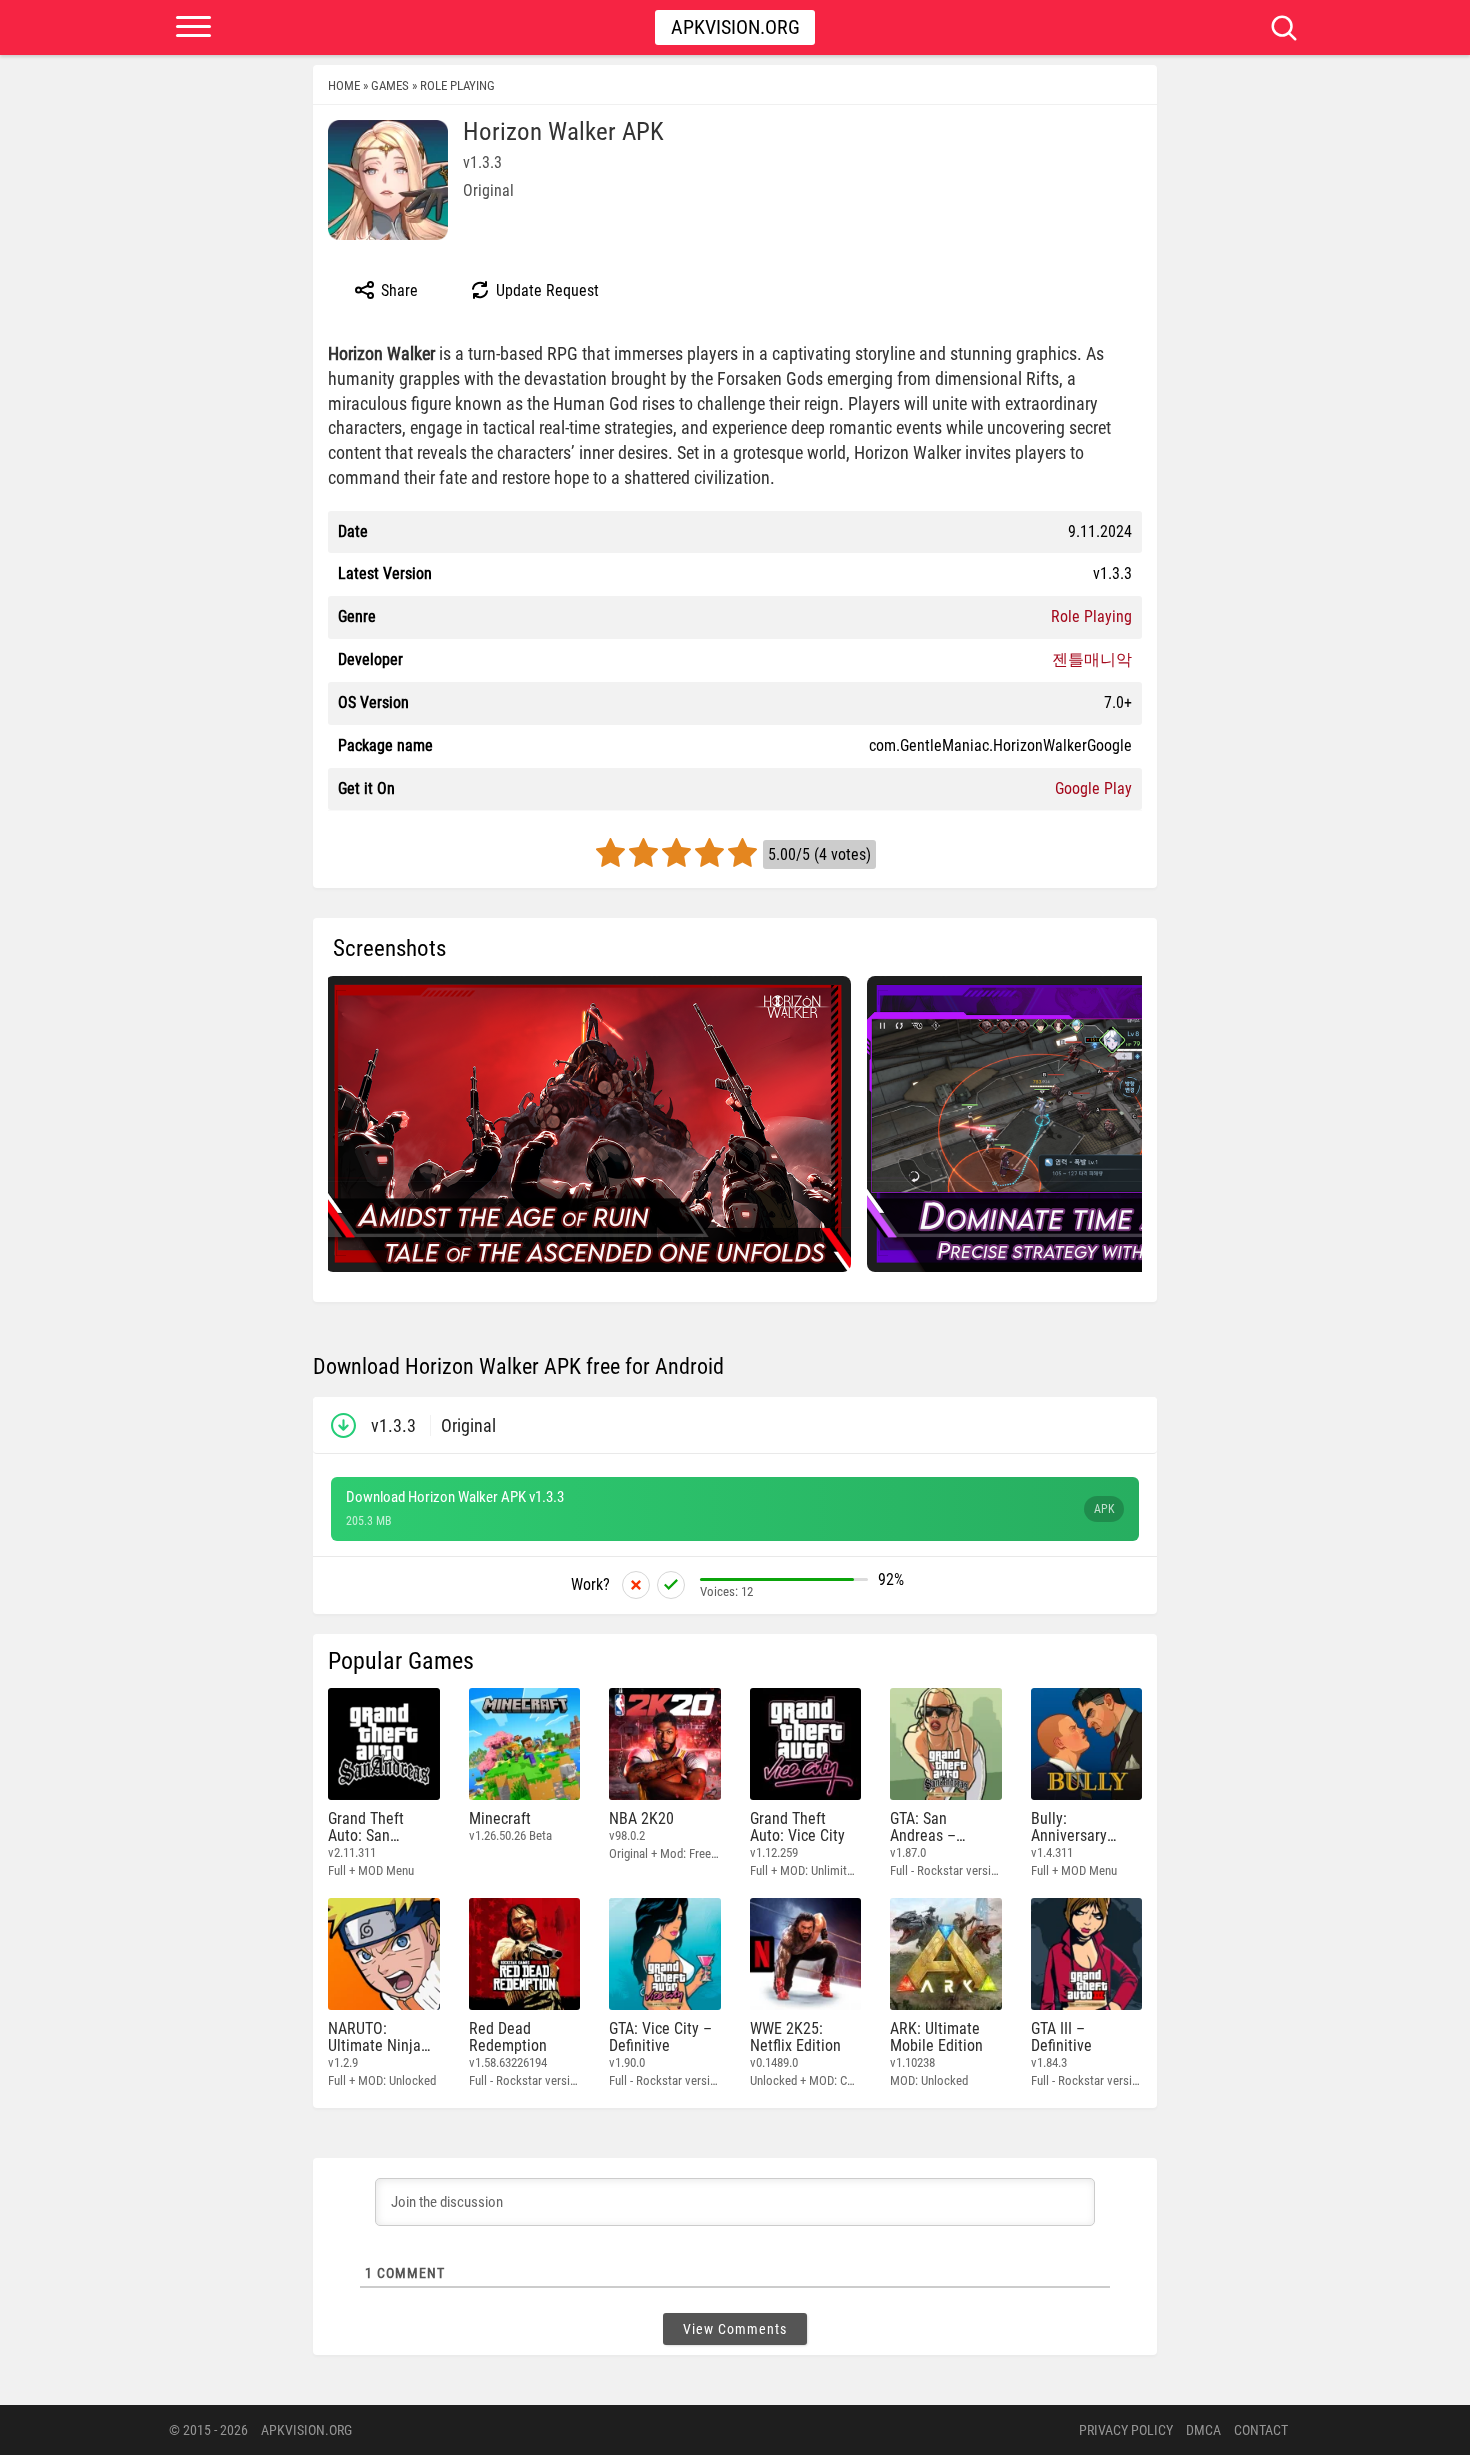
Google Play (1093, 788)
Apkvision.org (735, 27)
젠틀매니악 (1092, 659)
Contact (1261, 2430)
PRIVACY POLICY (1126, 2430)
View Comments (735, 2329)
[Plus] (671, 1585)
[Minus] (636, 1585)
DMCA (1203, 2430)
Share (397, 290)
